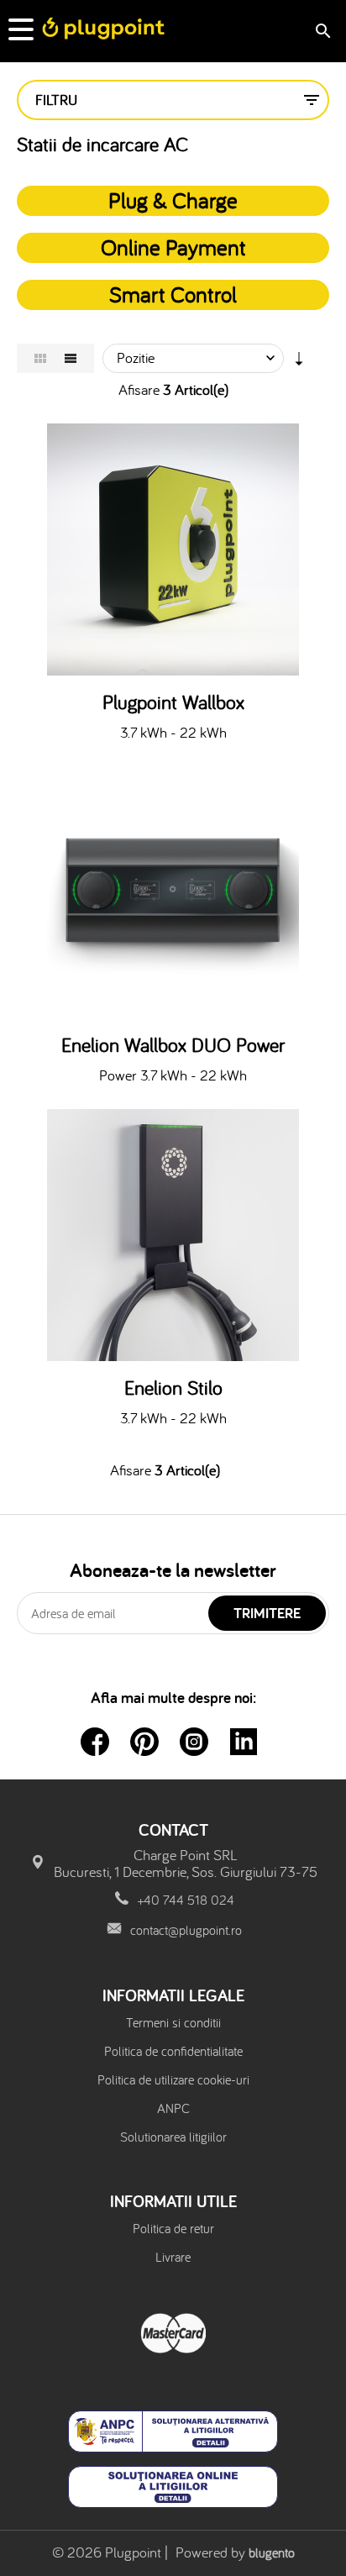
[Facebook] (95, 1742)
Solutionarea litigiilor (173, 2137)
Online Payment (173, 247)
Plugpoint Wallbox (173, 702)
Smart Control (173, 294)
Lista (71, 358)
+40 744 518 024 (186, 1900)
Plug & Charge (173, 200)
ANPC (173, 2108)
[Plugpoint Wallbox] (173, 549)
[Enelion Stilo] (173, 1235)
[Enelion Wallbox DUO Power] (173, 892)
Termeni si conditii (173, 2022)
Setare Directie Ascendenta (299, 362)
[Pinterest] (144, 1742)
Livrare (173, 2257)
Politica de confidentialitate (173, 2051)
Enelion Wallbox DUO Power (173, 1045)
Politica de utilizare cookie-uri (173, 2079)
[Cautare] (323, 31)
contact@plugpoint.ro (186, 1930)
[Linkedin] (244, 1742)
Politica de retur (173, 2228)
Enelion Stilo (173, 1388)
